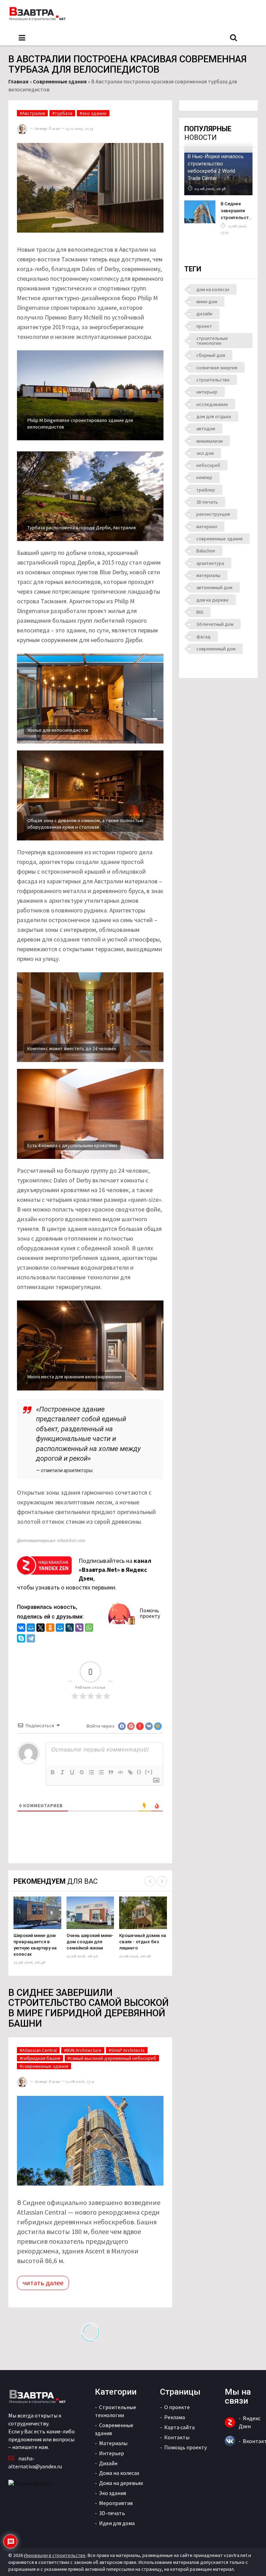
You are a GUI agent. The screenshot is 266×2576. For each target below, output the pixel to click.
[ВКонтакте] (21, 1628)
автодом (206, 429)
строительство (213, 380)
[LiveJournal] (70, 1628)
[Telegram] (31, 1639)
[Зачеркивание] (82, 1772)
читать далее (43, 2283)
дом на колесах (213, 289)
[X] (41, 1628)
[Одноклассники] (50, 1628)
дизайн (204, 314)
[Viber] (79, 1628)
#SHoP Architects (127, 2050)
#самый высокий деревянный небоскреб (112, 2058)
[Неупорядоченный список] (101, 1772)
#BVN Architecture (83, 2050)
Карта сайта (179, 2427)
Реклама (175, 2417)
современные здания (219, 539)
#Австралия (32, 113)
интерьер (207, 392)
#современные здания (44, 2066)
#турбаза (62, 113)
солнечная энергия (217, 368)
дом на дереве (212, 600)
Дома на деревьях (121, 2483)
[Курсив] (62, 1772)
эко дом (205, 453)
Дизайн (108, 2463)
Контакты (177, 2437)
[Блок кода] (121, 1772)
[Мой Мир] (31, 1628)
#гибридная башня (40, 2058)
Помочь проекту (150, 1613)
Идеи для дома (117, 2523)
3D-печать (207, 502)
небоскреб (208, 465)
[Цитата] (111, 1772)
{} (139, 1772)
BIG (200, 612)
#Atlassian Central (38, 2050)
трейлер (206, 490)
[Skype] (21, 1639)
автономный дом (214, 587)
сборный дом (211, 355)
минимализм (210, 441)
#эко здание (93, 113)
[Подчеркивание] (72, 1772)
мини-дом (207, 301)
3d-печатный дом (215, 624)
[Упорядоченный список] (91, 1772)
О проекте (177, 2407)
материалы (208, 575)
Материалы (113, 2443)
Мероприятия (116, 2503)
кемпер (204, 477)
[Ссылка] (130, 1772)
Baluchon (206, 551)
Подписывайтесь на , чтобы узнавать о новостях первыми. (84, 1574)
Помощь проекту (185, 2447)
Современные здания (60, 81)
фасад (203, 637)
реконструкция (213, 514)
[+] (149, 1772)
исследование (212, 404)
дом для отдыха (214, 416)
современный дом (216, 649)
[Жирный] (53, 1772)
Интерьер (112, 2453)
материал (207, 526)
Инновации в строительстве (55, 2555)
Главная (18, 81)
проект (204, 326)
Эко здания (113, 2493)
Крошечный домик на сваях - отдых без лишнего (143, 1942)
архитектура (210, 563)
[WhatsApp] (89, 1628)
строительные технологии (212, 341)
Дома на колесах (119, 2473)
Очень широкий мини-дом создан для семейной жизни (90, 1942)
